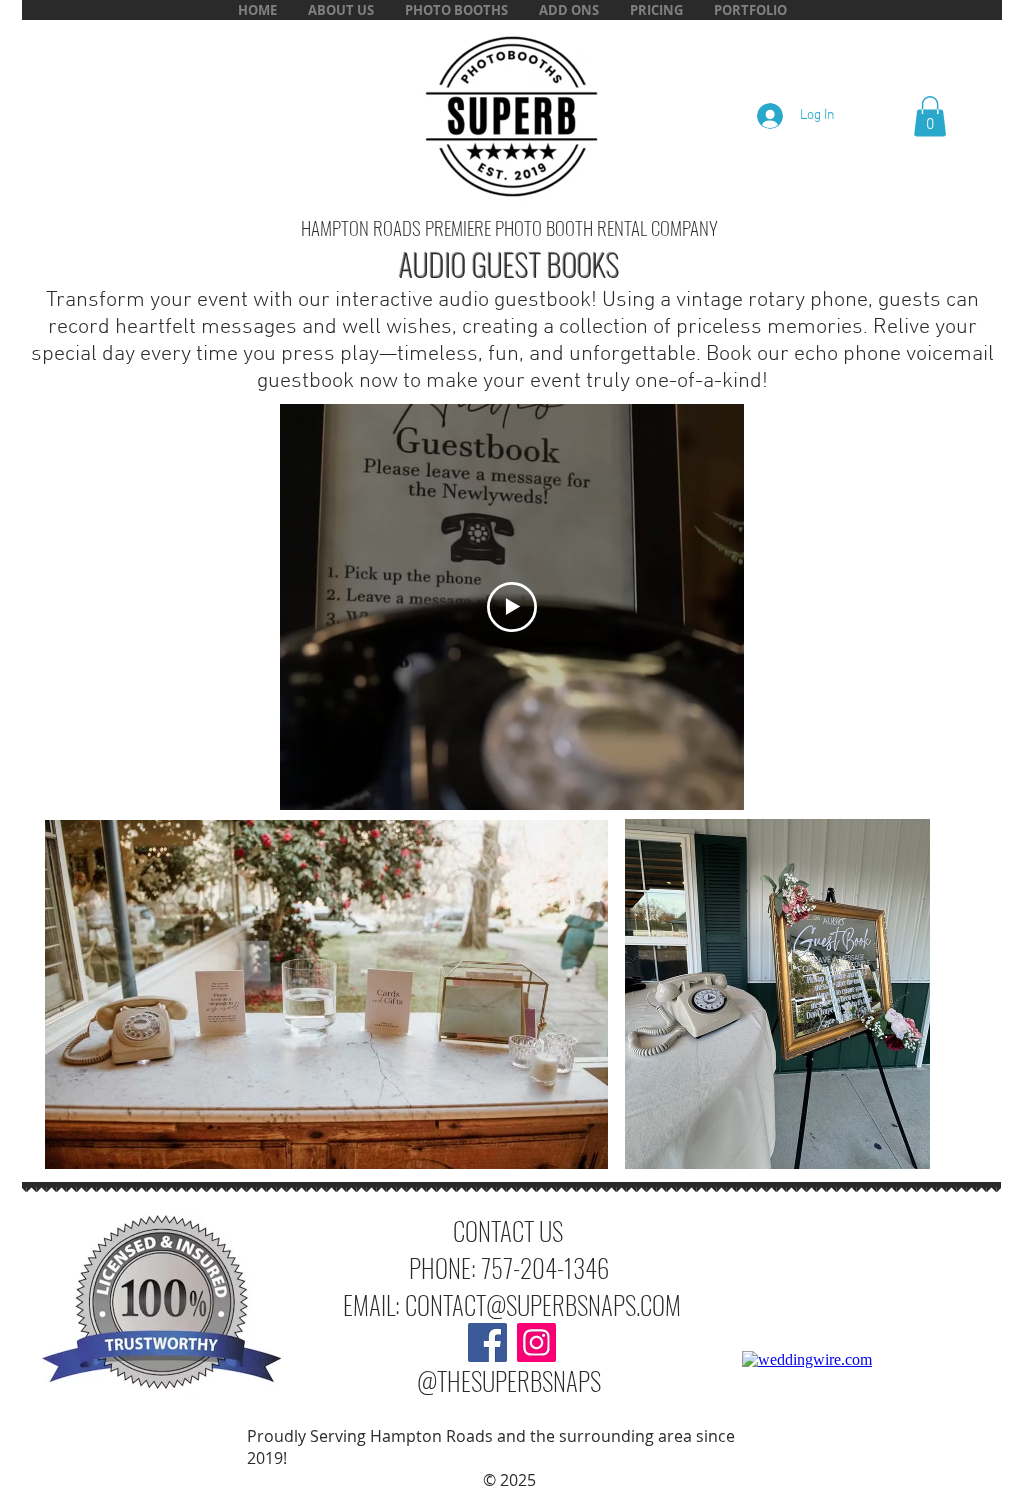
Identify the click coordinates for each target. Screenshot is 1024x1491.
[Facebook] (487, 1342)
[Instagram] (536, 1342)
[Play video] (512, 607)
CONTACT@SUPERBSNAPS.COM (543, 1304)
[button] (568, 10)
